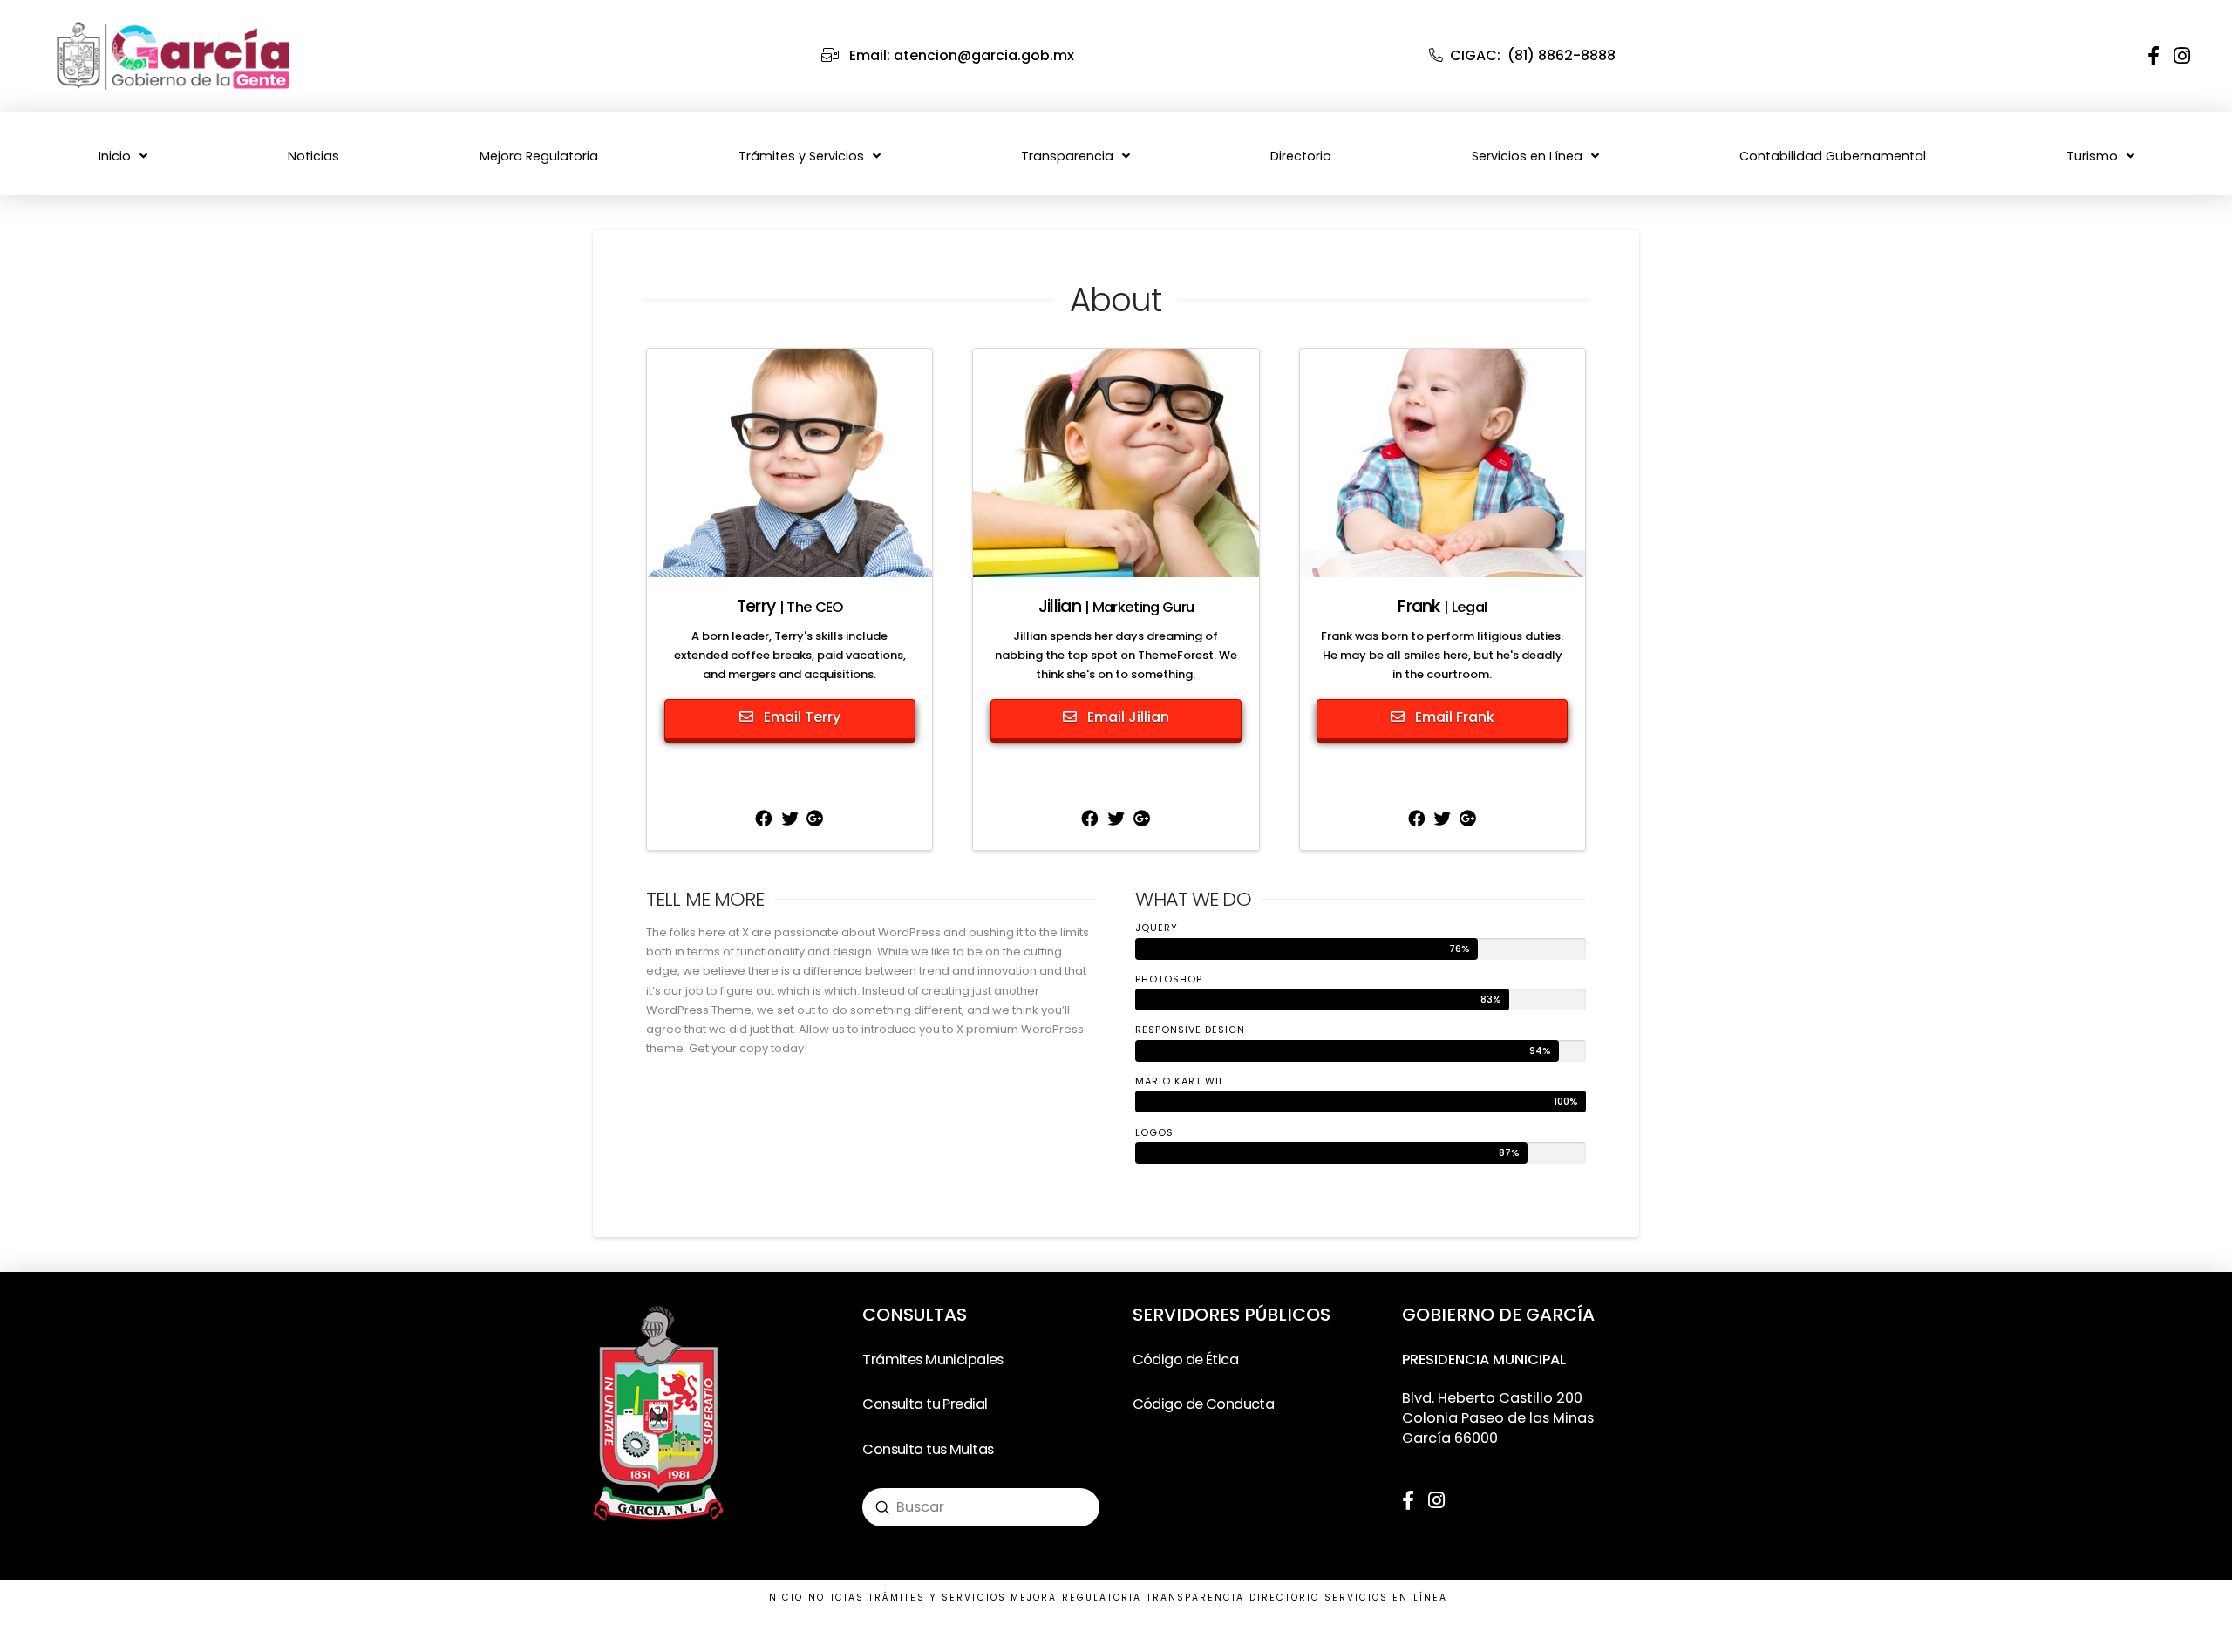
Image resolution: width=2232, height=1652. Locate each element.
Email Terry (800, 717)
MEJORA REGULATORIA (1076, 1598)
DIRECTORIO (1285, 1598)
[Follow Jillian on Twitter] (1116, 821)
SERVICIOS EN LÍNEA (1386, 1598)
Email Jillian (1126, 717)
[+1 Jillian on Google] (1142, 821)
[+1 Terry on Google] (816, 821)
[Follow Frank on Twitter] (1442, 821)
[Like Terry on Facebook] (764, 821)
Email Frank (1453, 717)
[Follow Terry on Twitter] (790, 821)
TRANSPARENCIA (1196, 1598)
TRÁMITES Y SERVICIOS (937, 1598)
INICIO (784, 1598)
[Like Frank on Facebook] (1417, 821)
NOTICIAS (837, 1598)
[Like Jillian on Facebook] (1090, 821)
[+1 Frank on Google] (1468, 821)
